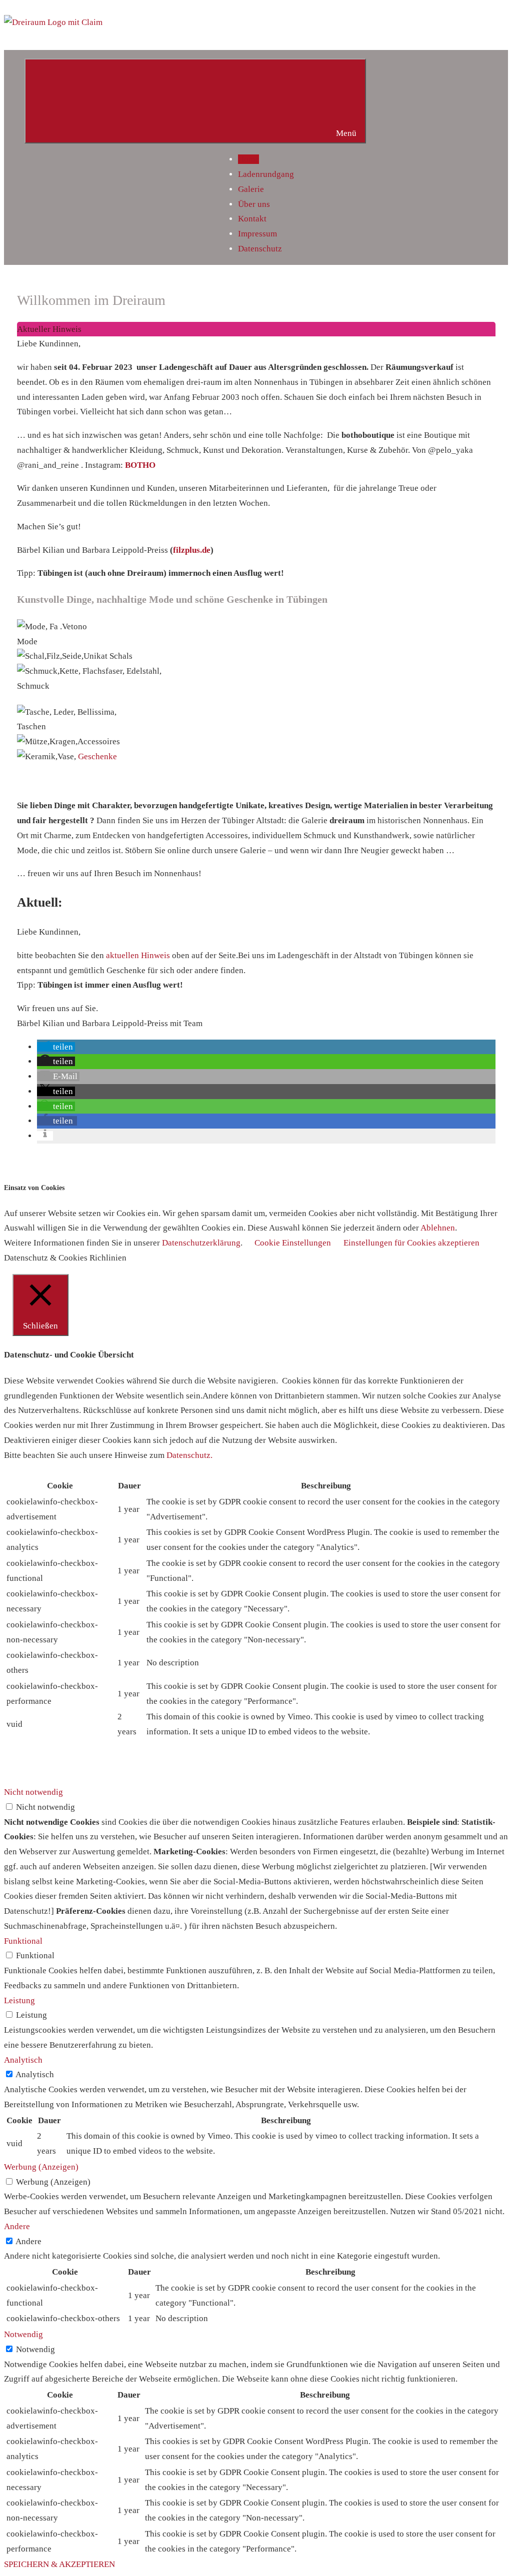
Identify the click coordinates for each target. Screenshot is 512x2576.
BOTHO (140, 465)
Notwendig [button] (23, 2334)
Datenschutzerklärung (201, 1243)
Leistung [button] (19, 2000)
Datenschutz (260, 249)
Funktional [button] (23, 1941)
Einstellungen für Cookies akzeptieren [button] (411, 1243)
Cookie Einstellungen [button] (293, 1243)
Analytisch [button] (23, 2060)
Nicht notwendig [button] (33, 1792)
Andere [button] (17, 2226)
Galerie (251, 189)
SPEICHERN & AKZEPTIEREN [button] (59, 2564)
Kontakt (252, 219)
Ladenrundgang (266, 174)
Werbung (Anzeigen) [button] (41, 2167)
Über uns (254, 204)
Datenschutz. (189, 1455)
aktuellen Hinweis (139, 955)
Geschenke (97, 756)
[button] (56, 1047)
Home (248, 159)
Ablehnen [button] (438, 1228)
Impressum (257, 234)
